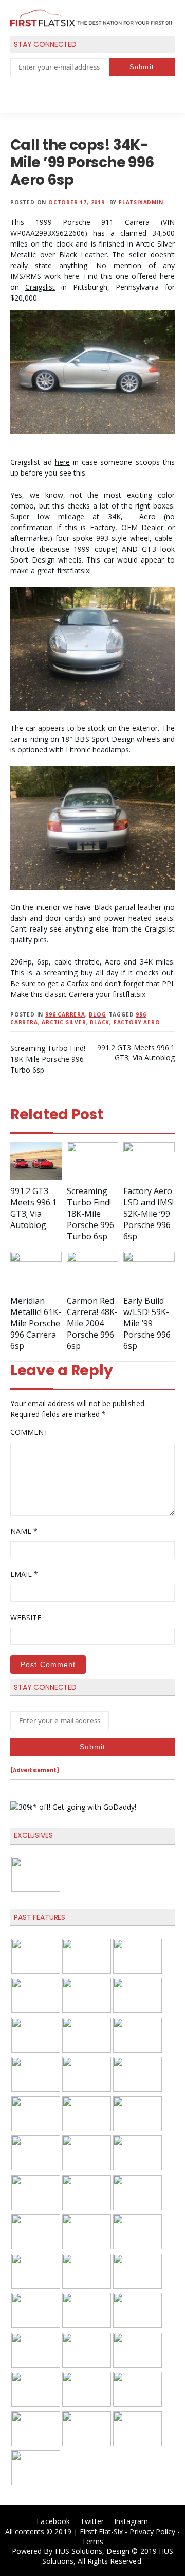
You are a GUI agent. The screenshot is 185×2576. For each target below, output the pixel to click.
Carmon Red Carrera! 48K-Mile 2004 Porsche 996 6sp (92, 1323)
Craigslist (40, 287)
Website (26, 1617)
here (62, 462)
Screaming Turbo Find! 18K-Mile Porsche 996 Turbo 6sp (48, 1059)
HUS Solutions (79, 2551)
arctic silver (64, 1022)
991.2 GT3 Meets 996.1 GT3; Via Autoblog (136, 1053)
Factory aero (137, 1022)
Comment (29, 1432)
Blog (97, 1014)
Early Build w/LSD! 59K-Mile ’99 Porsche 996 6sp (147, 1323)
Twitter (92, 2521)
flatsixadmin (141, 202)
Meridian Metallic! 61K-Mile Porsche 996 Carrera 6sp (36, 1323)
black (100, 1022)
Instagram (131, 2521)
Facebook (53, 2521)
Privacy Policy (152, 2531)
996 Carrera (65, 1014)
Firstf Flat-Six (101, 2531)
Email (24, 1574)
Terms (92, 2541)
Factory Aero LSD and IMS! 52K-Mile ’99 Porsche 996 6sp (149, 1214)
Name (24, 1531)
